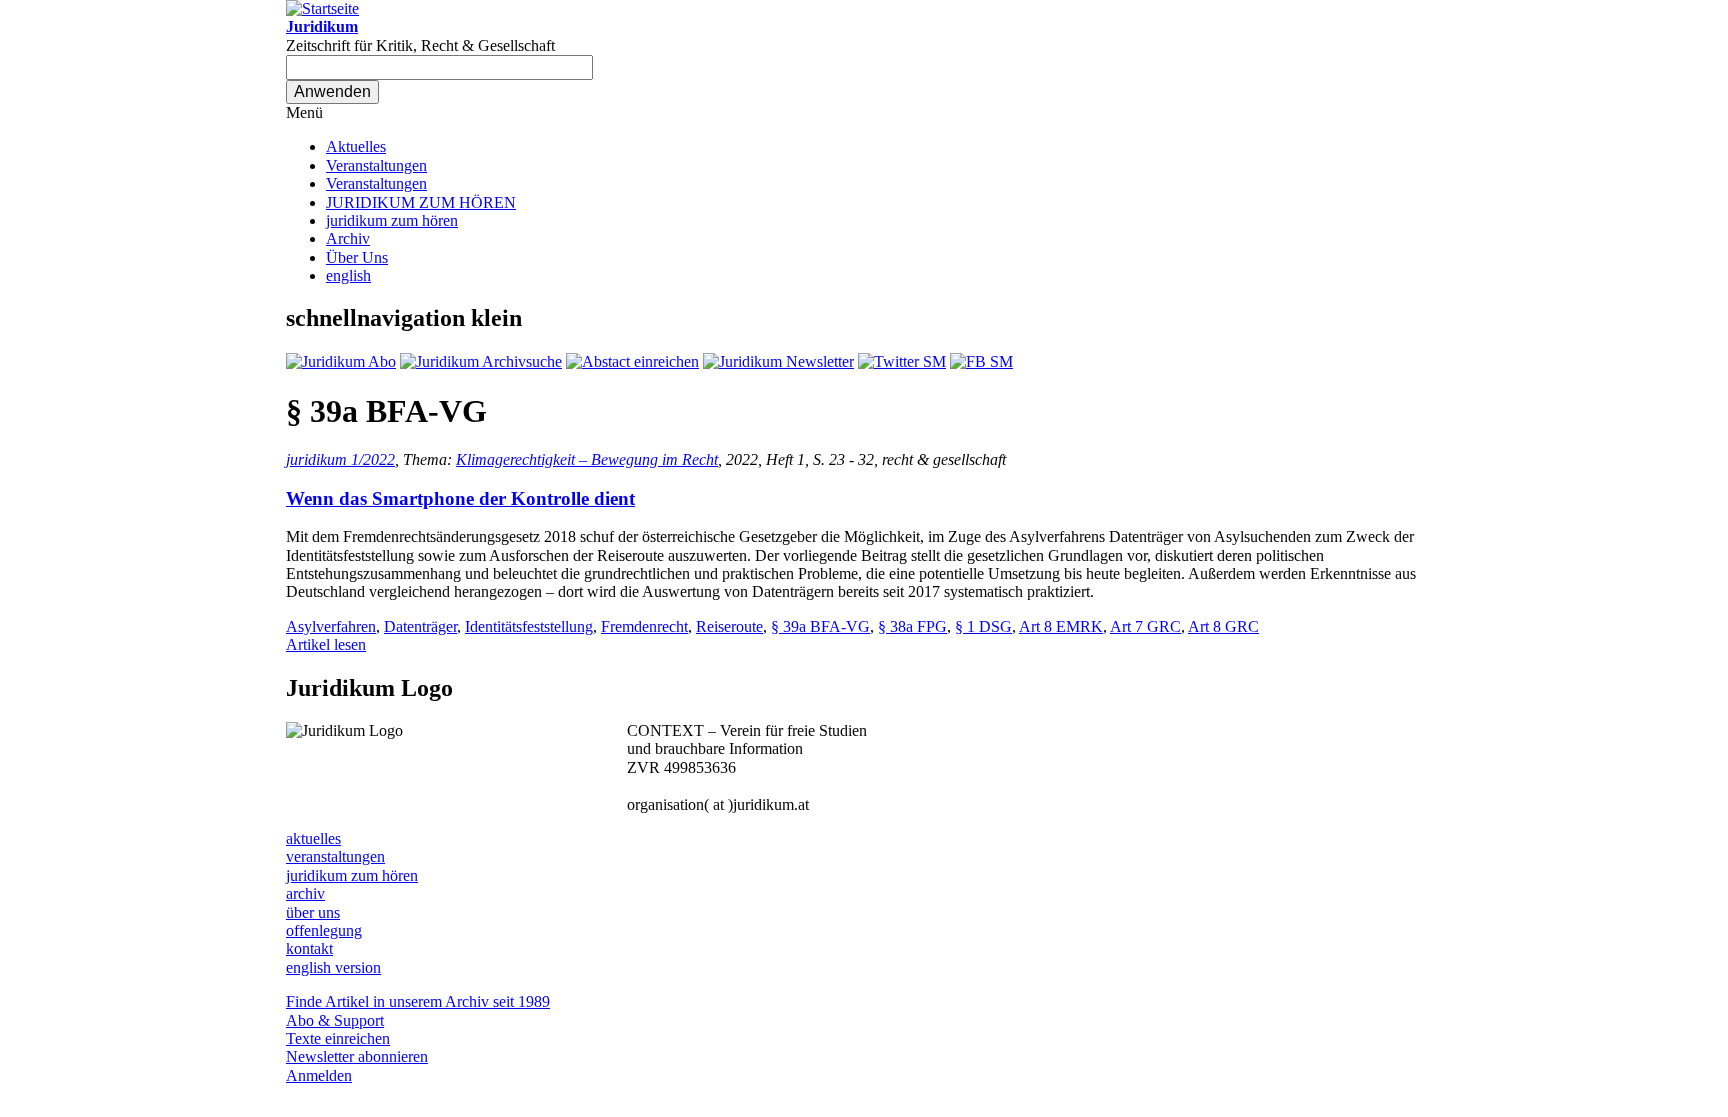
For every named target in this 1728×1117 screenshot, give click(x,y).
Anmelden (319, 1075)
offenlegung (324, 930)
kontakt (309, 948)
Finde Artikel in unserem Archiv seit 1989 (418, 1001)
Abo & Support (335, 1020)
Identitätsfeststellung (529, 626)
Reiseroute (729, 626)
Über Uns (357, 257)
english (348, 275)
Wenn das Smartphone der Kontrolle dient (460, 498)
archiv (305, 893)
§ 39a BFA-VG (820, 626)
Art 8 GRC (1223, 626)
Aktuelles (356, 146)
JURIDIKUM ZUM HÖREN (421, 202)
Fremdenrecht (644, 626)
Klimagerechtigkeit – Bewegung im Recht (587, 459)
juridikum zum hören (392, 220)
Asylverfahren (331, 626)
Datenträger (420, 626)
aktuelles (313, 838)
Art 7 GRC (1145, 626)
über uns (313, 912)
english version (333, 967)
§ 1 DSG (983, 626)
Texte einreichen (338, 1038)
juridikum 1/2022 (340, 459)
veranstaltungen (335, 856)
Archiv (348, 238)
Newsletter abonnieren (357, 1056)
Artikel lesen (326, 644)
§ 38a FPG (912, 626)
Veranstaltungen (376, 165)
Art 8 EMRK (1061, 626)
